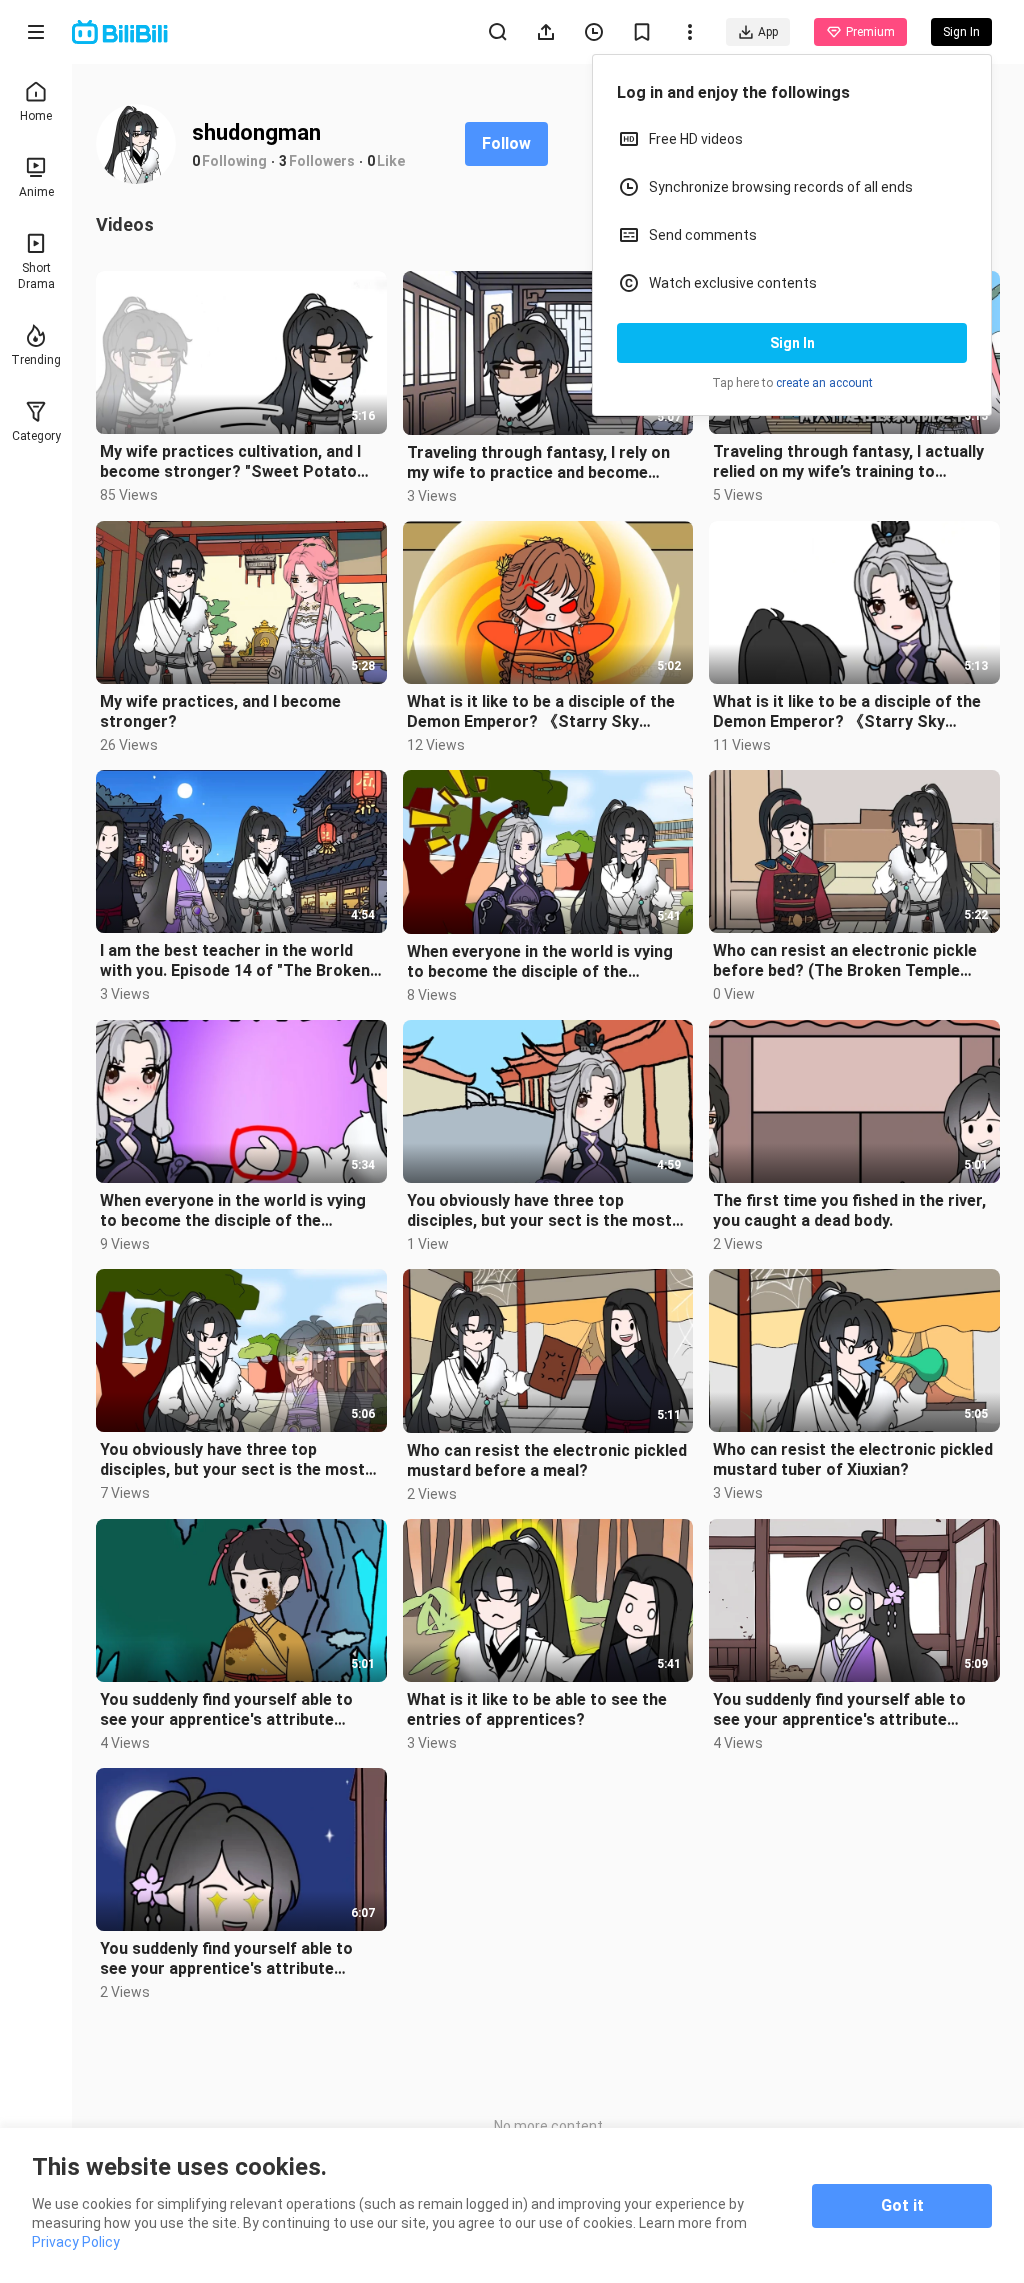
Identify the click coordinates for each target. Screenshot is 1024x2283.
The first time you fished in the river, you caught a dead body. (849, 1210)
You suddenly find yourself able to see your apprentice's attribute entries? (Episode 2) (839, 1710)
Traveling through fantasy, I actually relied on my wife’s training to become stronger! (848, 462)
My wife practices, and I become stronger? (220, 711)
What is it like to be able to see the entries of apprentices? (537, 1709)
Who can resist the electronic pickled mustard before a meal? (547, 1460)
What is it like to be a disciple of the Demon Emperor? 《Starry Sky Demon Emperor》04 (541, 712)
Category (36, 436)
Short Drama (36, 276)
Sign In (792, 343)
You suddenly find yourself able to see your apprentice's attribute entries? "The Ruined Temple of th (228, 1710)
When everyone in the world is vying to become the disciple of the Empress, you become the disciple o (541, 962)
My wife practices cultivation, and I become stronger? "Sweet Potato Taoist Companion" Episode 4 (230, 462)
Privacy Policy (76, 2242)
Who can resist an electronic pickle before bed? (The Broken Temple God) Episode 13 (845, 961)
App (768, 32)
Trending (36, 360)
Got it (902, 2205)
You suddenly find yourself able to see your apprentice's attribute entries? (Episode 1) (226, 1959)
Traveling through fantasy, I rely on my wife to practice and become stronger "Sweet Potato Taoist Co (538, 463)
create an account (824, 383)
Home (36, 116)
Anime (36, 192)
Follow (506, 143)
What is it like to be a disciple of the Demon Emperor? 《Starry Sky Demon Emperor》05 (847, 712)
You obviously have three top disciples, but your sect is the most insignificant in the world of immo (539, 1211)
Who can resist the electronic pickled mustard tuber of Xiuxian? (853, 1459)
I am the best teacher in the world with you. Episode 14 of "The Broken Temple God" (235, 961)
